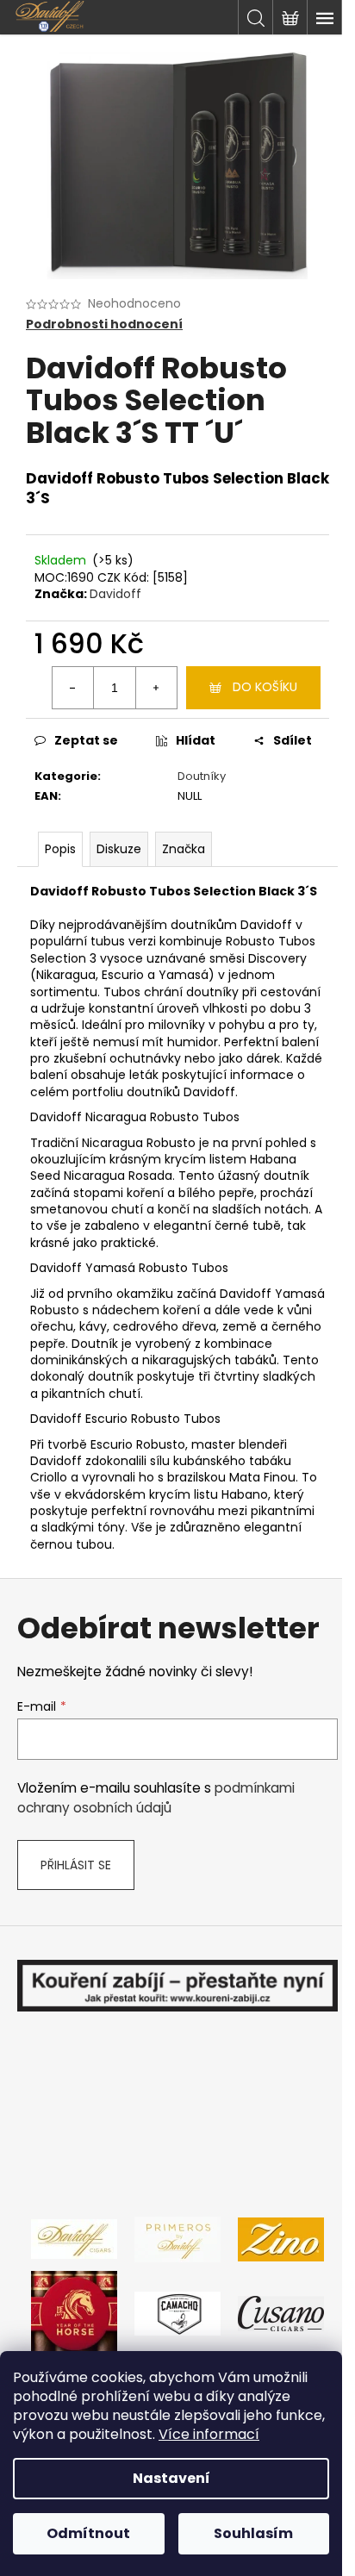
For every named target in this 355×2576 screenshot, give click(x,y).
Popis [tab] (60, 849)
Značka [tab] (184, 849)
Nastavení (171, 2478)
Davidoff (115, 594)
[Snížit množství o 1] (73, 688)
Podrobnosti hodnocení (104, 324)
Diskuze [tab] (119, 849)
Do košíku (265, 687)
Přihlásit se (76, 1865)
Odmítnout (88, 2533)
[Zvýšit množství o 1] (156, 688)
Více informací (209, 2434)
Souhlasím (253, 2533)
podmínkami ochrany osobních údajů (156, 1797)
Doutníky (202, 776)
